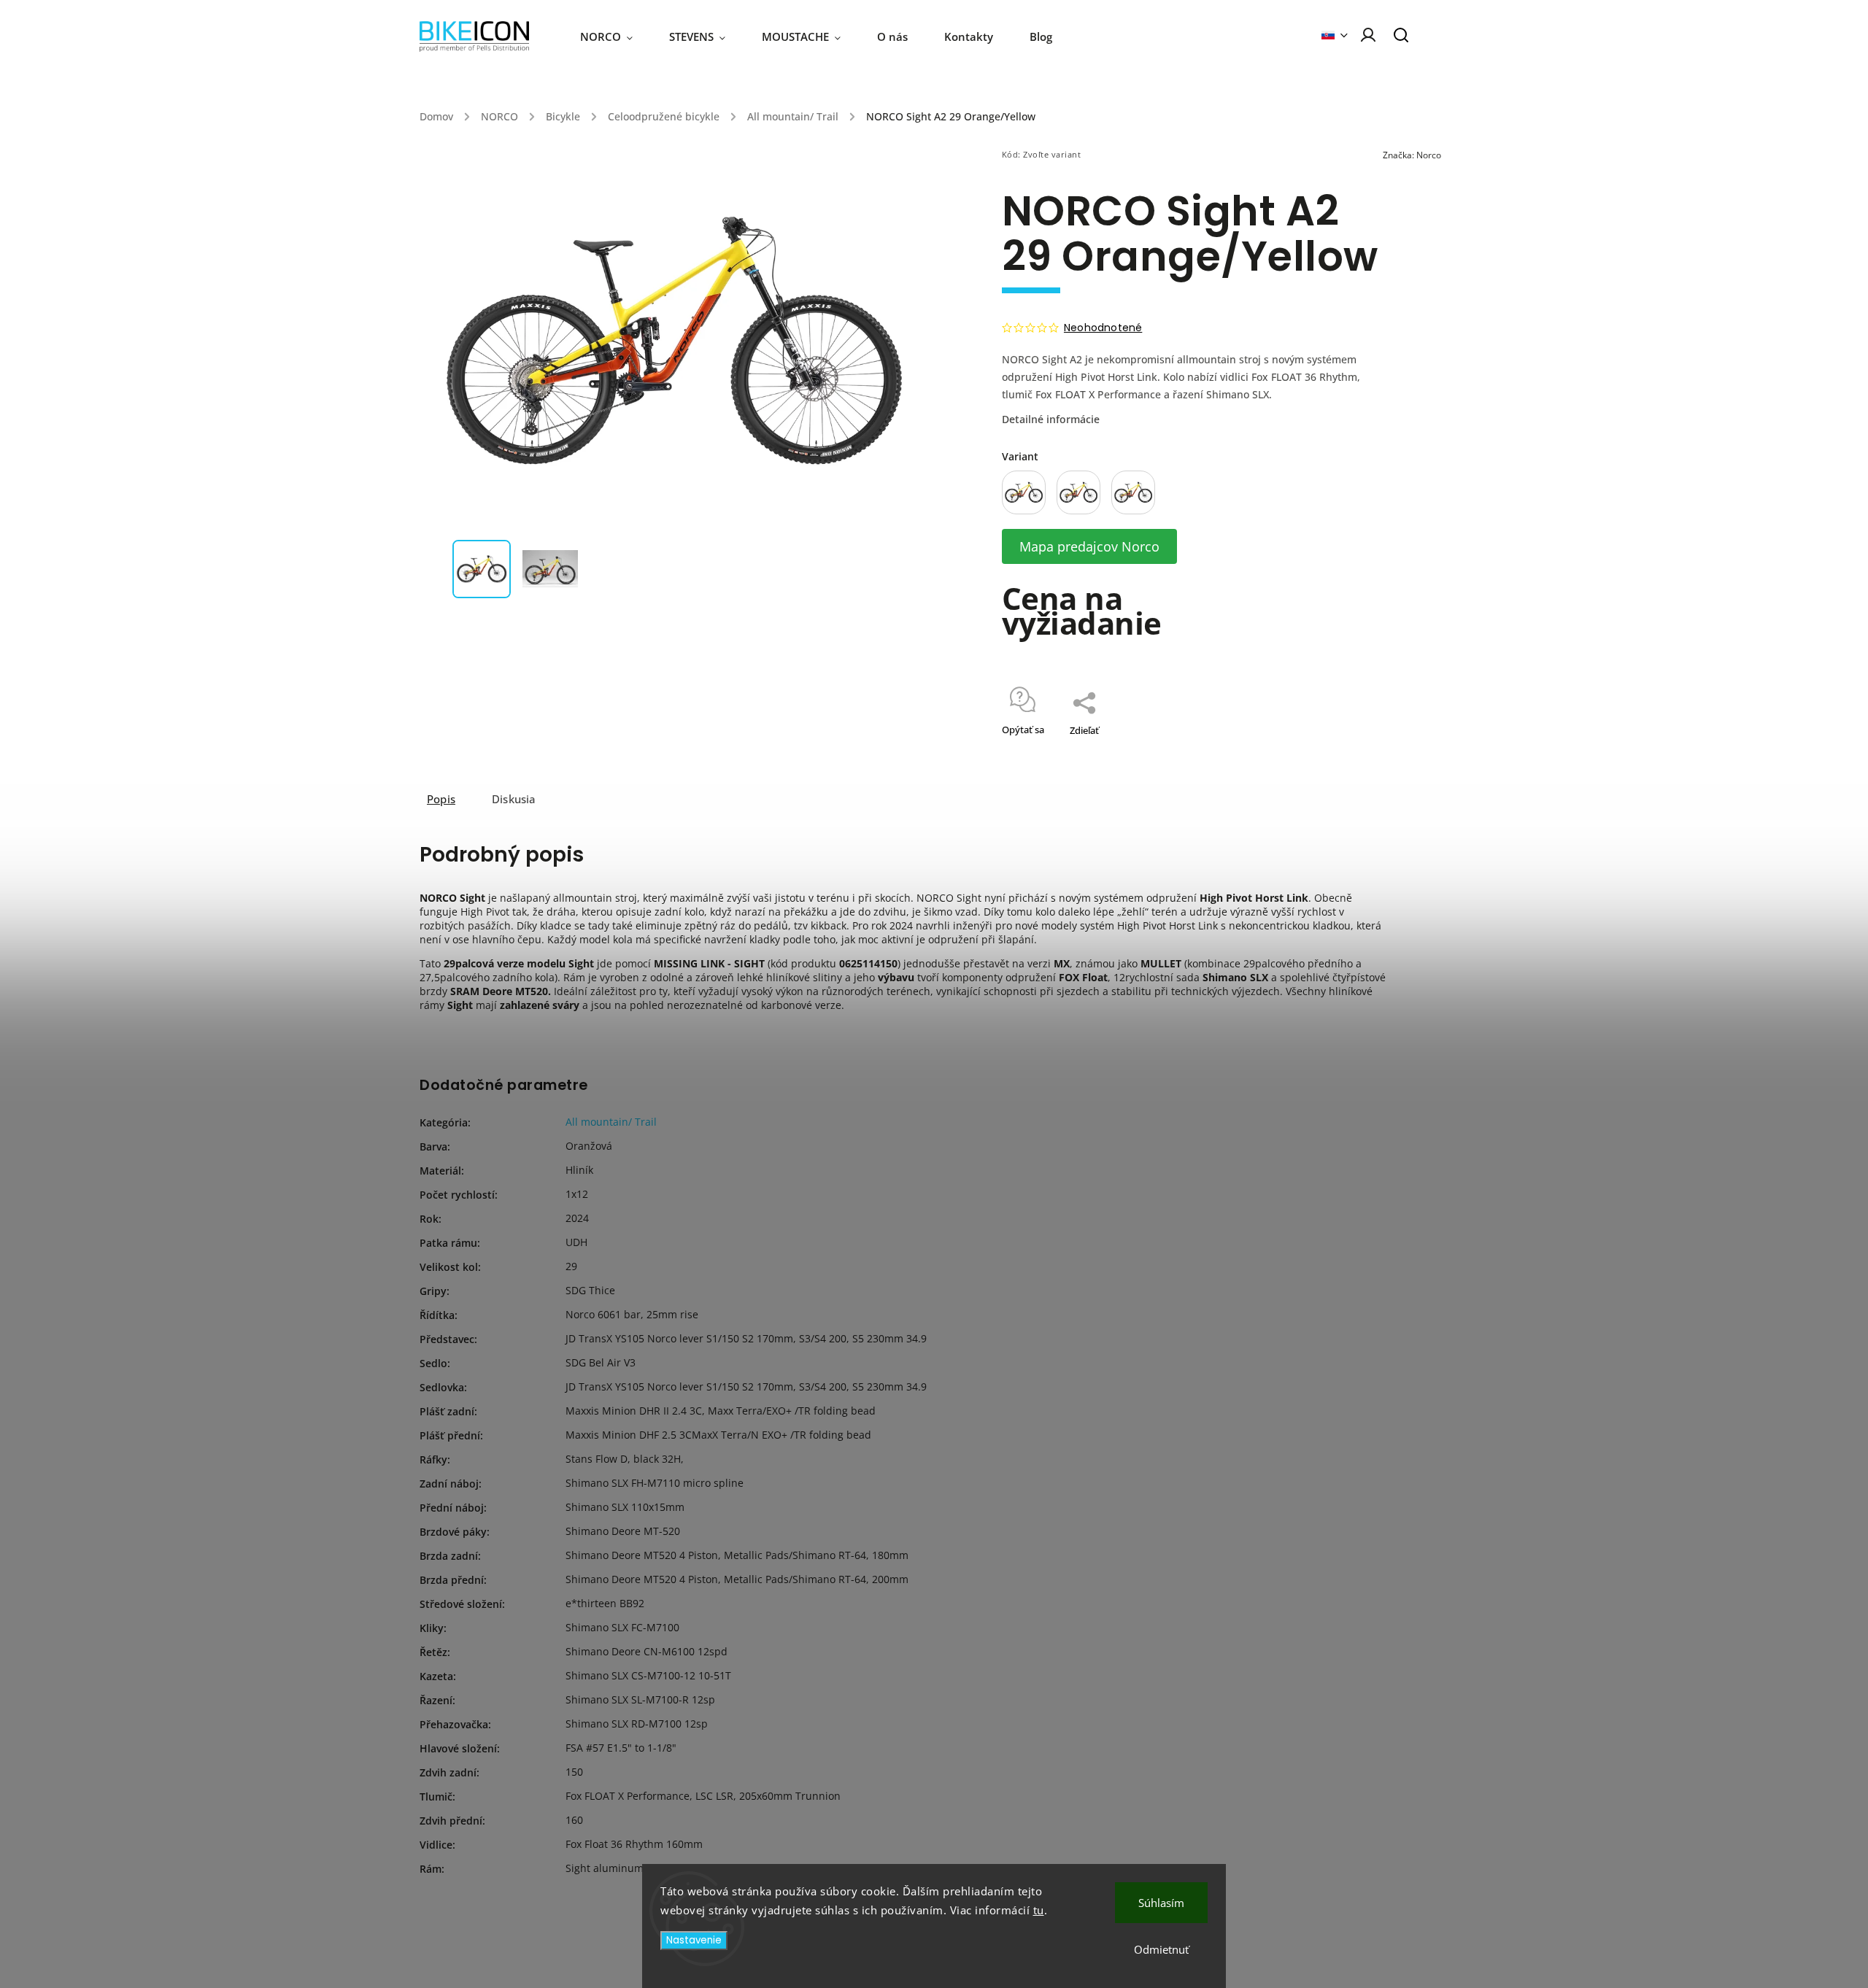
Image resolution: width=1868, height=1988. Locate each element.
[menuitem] (615, 36)
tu (1039, 1910)
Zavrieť (1339, 749)
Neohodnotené (1103, 328)
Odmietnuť (1161, 1949)
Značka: (1412, 155)
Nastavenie (694, 1940)
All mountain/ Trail (611, 1122)
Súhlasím (1161, 1903)
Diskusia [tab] (514, 799)
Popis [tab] (441, 799)
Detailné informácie (1051, 419)
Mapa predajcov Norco (1089, 546)
